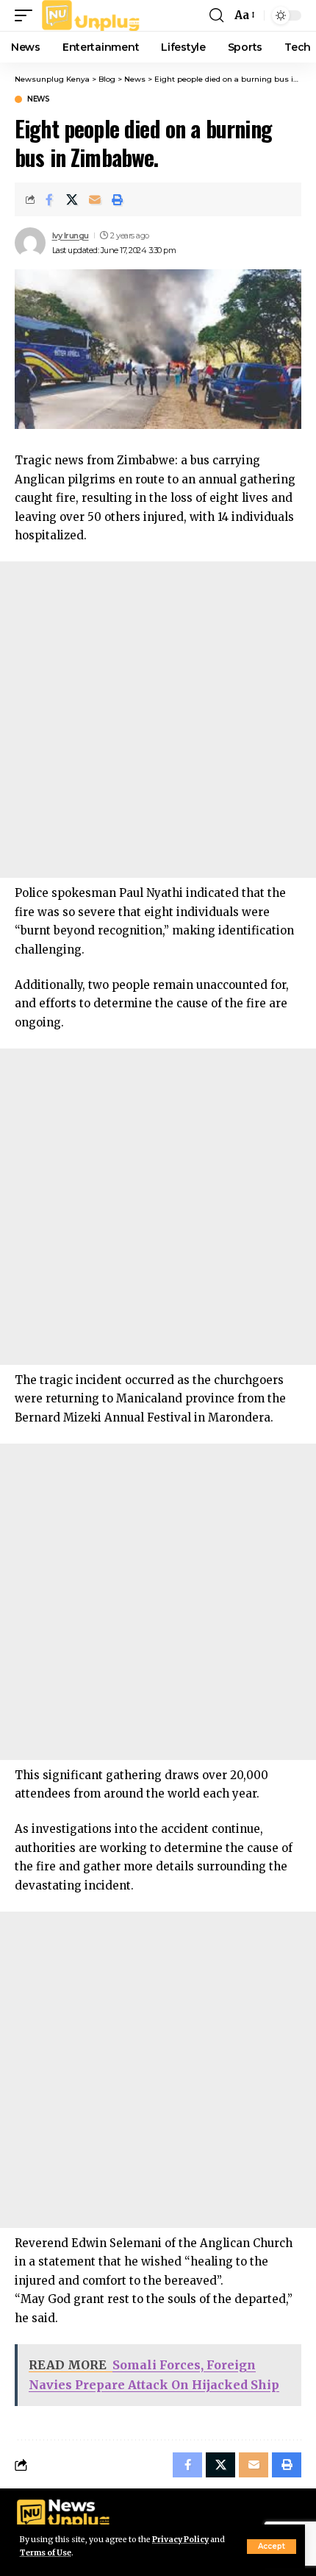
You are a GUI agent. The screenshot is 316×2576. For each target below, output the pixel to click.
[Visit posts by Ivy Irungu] (30, 243)
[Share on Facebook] (49, 199)
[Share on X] (72, 199)
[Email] (95, 199)
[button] (272, 2547)
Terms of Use (46, 2553)
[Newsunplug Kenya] (91, 15)
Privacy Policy (180, 2540)
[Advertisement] (158, 720)
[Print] (118, 199)
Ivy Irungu (71, 235)
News (38, 99)
